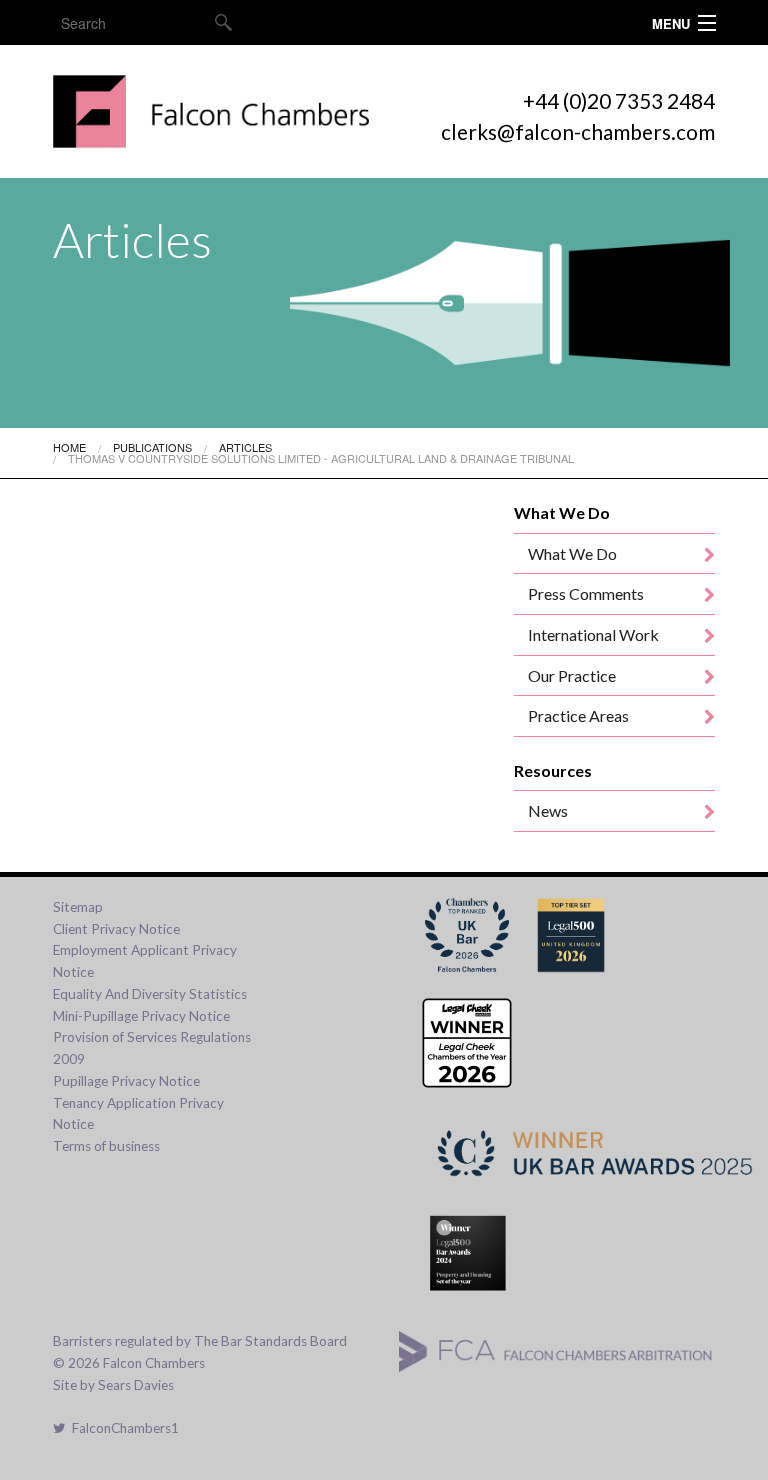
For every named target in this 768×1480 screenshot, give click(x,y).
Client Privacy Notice (116, 929)
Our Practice (572, 675)
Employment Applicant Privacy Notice (145, 961)
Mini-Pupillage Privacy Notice (141, 1016)
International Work (593, 634)
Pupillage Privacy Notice (126, 1081)
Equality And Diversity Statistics (150, 994)
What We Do (572, 553)
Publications (152, 447)
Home (69, 447)
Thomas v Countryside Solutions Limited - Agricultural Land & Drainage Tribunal (321, 458)
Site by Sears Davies (113, 1385)
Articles (245, 447)
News (548, 810)
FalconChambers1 (122, 1428)
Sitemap (78, 907)
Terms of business (106, 1146)
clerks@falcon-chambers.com (578, 131)
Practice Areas (578, 715)
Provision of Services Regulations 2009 (152, 1048)
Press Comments (586, 593)
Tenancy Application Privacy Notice (138, 1114)
